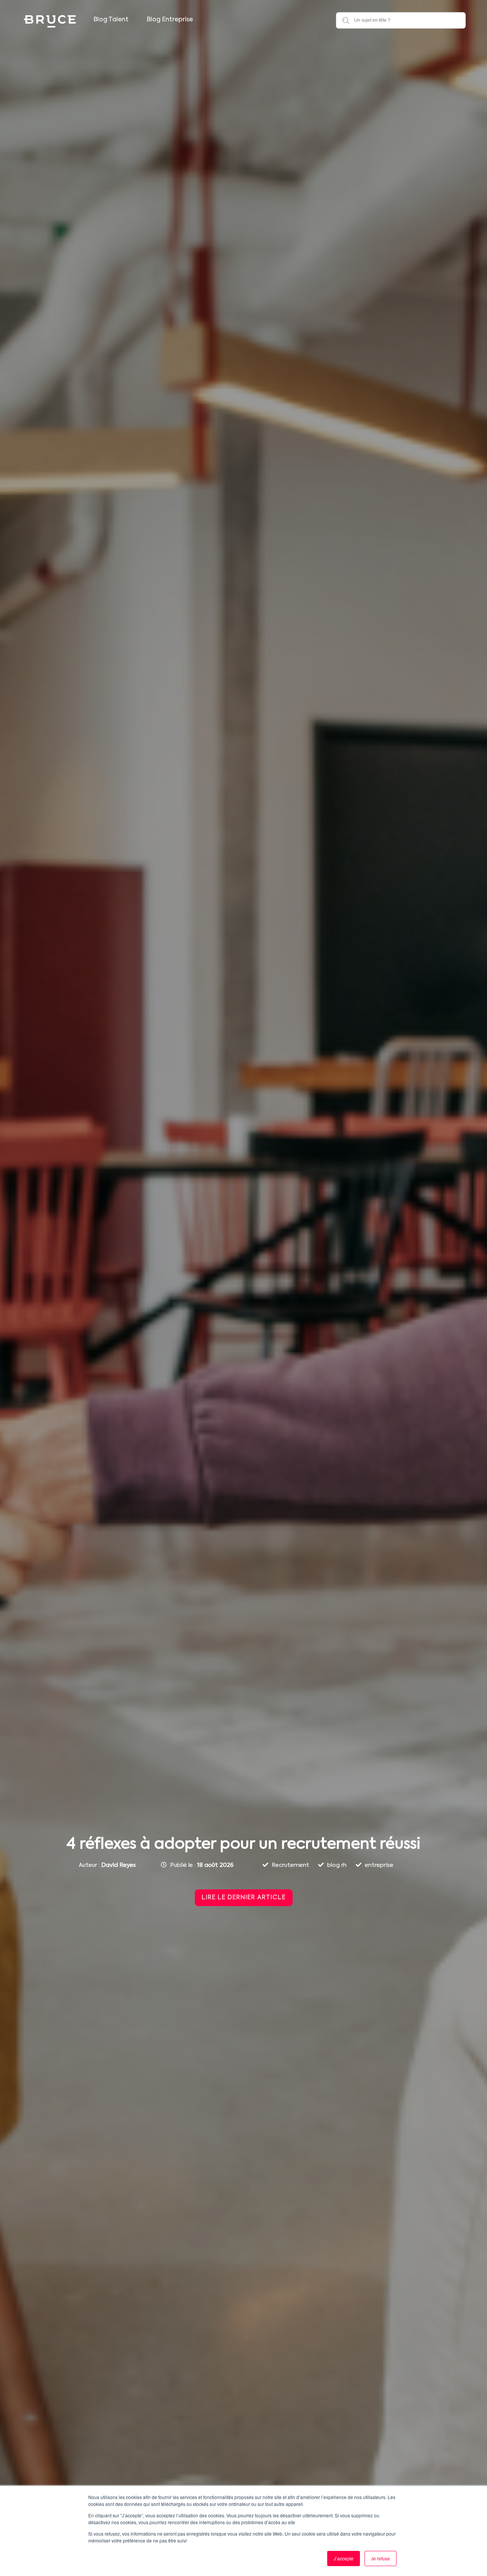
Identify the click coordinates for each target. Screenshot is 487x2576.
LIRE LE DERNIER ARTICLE (244, 1898)
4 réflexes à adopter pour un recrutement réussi (243, 1844)
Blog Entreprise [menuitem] (170, 20)
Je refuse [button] (380, 2558)
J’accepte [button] (344, 2558)
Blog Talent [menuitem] (111, 20)
